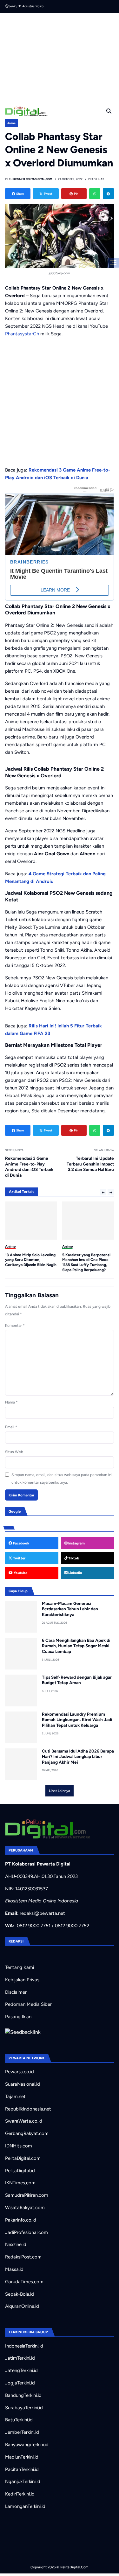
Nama (11, 1402)
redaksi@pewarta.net (42, 1913)
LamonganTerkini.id (25, 2506)
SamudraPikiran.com (27, 2195)
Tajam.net (15, 2096)
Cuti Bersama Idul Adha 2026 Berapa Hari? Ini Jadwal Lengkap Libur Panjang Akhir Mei (78, 1757)
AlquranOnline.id (22, 2306)
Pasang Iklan (18, 2017)
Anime (11, 123)
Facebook (21, 1543)
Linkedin (75, 1573)
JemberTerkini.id (22, 2432)
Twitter (19, 1558)
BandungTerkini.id (23, 2395)
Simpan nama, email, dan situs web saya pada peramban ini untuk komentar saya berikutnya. (62, 1479)
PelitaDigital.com (23, 2158)
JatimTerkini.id (20, 2358)
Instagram (76, 1543)
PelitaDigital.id (20, 2171)
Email (11, 1427)
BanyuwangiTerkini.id (27, 2445)
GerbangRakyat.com (27, 2133)
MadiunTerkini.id (22, 2457)
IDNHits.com (19, 2146)
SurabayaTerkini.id (24, 2408)
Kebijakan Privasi (23, 1980)
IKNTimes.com (20, 2183)
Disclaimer (16, 1992)
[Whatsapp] (95, 194)
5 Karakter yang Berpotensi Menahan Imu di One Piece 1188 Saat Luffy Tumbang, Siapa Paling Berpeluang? (29, 1262)
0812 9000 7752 (72, 1926)
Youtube (20, 1573)
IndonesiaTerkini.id (24, 2346)
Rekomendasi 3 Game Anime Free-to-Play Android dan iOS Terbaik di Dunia (29, 1167)
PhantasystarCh (22, 334)
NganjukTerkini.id (23, 2481)
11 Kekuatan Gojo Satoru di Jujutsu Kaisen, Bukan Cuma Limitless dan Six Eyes (87, 1260)
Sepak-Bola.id (20, 2294)
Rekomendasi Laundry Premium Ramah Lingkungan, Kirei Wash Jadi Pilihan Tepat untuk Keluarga (77, 1720)
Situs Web (14, 1452)
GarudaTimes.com (24, 2282)
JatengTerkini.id (21, 2370)
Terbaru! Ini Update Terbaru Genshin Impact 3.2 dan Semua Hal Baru (90, 1164)
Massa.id (14, 2269)
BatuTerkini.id (19, 2420)
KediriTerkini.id (20, 2494)
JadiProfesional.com (26, 2232)
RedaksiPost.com (23, 2257)
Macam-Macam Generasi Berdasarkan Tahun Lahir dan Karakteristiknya (70, 1609)
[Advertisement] (62, 57)
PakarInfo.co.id (21, 2220)
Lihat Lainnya (60, 1791)
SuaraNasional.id (23, 2084)
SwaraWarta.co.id (24, 2121)
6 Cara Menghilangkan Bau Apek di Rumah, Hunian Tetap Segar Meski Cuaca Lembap (76, 1646)
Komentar (15, 1326)
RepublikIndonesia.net (28, 2109)
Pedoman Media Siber (28, 2004)
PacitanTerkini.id (22, 2469)
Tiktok (73, 1558)
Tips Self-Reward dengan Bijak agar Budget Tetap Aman (77, 1680)
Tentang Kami (20, 1967)
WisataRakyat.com (25, 2208)
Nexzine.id (16, 2244)
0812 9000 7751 (34, 1926)
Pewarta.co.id (20, 2072)
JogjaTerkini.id (20, 2383)
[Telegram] (108, 194)
